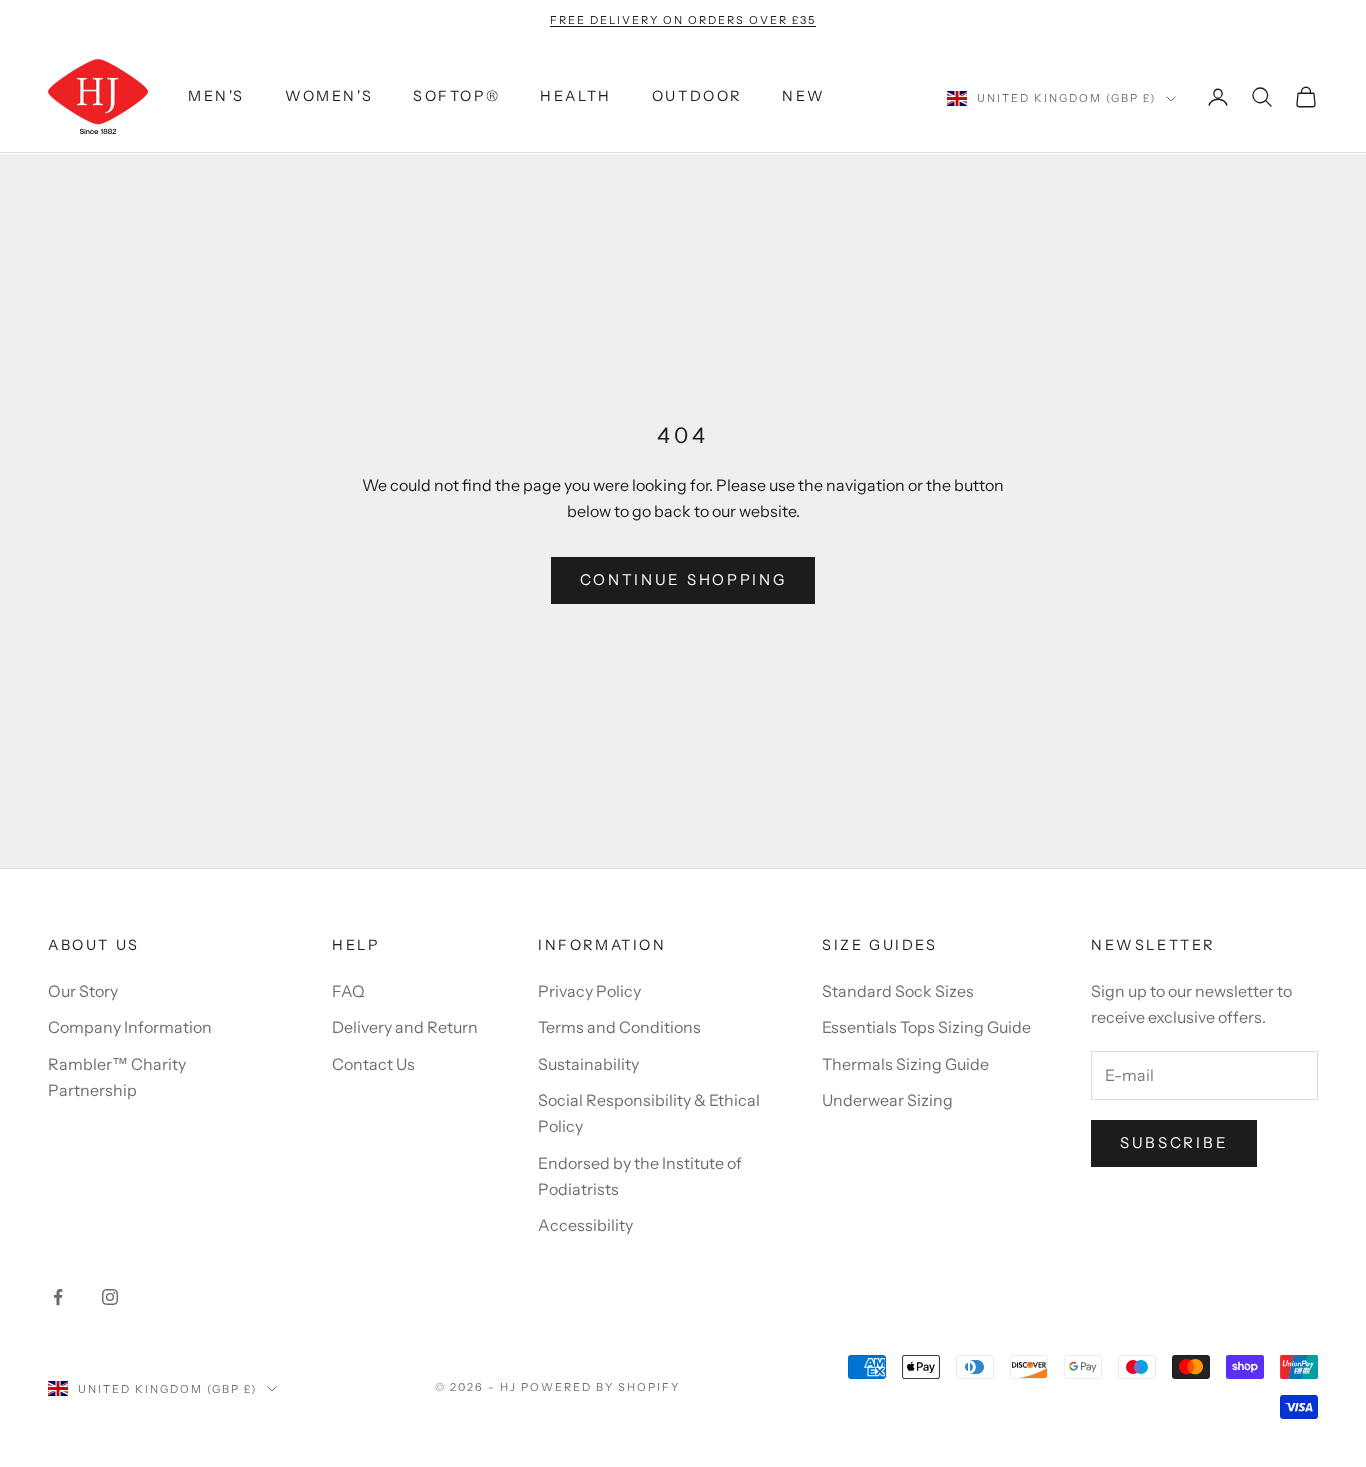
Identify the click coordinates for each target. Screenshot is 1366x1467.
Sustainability (588, 1064)
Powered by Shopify (600, 1387)
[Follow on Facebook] (58, 1297)
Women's (329, 97)
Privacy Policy (589, 991)
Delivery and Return (405, 1027)
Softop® (456, 97)
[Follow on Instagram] (110, 1297)
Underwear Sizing (887, 1100)
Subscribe (1174, 1142)
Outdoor (697, 97)
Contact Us (373, 1064)
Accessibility (585, 1225)
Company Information (130, 1027)
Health (576, 97)
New (804, 97)
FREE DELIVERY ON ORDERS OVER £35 (682, 20)
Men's (216, 97)
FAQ (348, 991)
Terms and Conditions (619, 1027)
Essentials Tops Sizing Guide (926, 1027)
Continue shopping (683, 579)
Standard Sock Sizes (898, 991)
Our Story (83, 991)
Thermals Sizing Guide (905, 1064)
